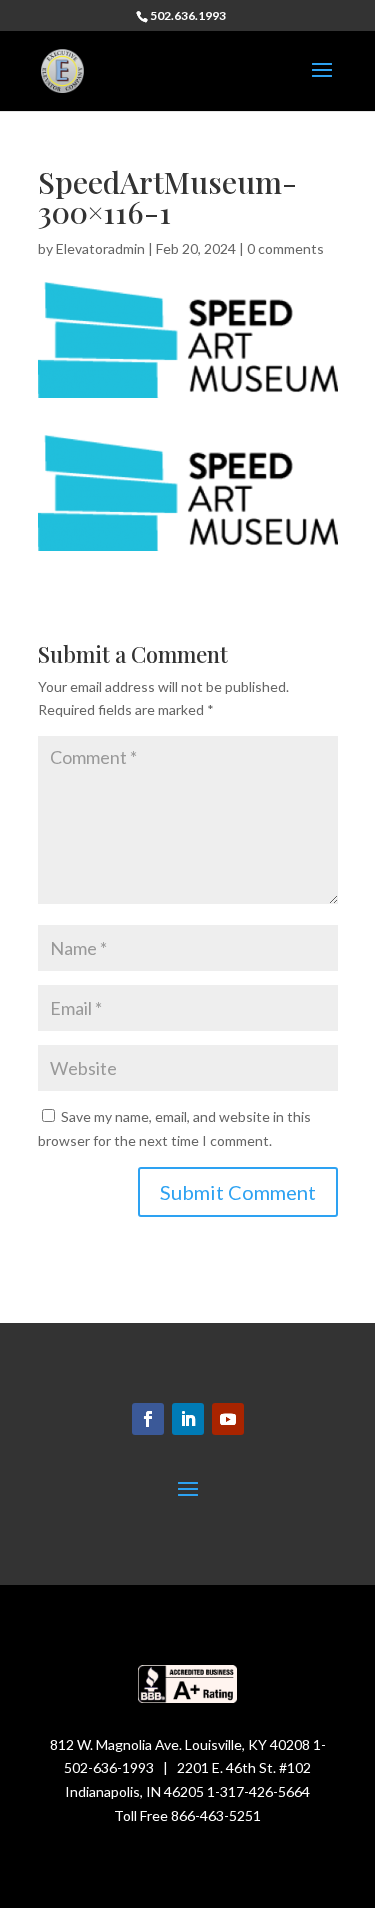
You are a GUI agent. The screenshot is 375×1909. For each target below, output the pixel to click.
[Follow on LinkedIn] (188, 1419)
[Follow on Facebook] (148, 1419)
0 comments (285, 248)
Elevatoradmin (100, 248)
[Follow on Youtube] (228, 1419)
